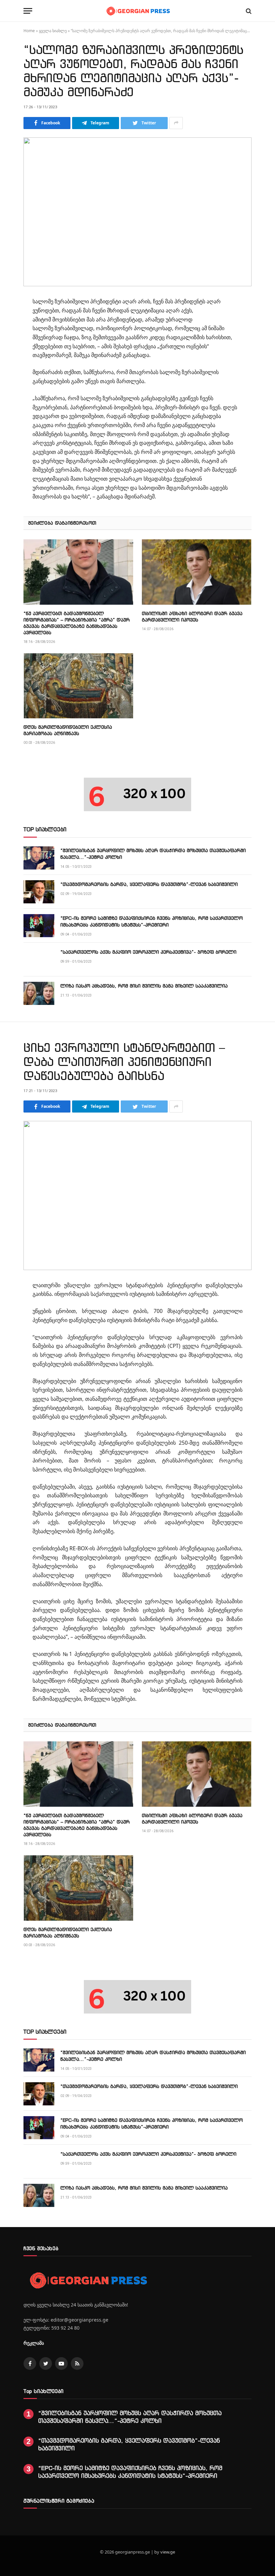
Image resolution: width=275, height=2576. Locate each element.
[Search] (248, 11)
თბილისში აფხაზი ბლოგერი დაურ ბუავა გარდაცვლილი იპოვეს (192, 616)
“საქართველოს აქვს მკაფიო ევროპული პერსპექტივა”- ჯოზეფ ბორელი (148, 952)
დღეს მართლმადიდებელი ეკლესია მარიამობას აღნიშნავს (68, 730)
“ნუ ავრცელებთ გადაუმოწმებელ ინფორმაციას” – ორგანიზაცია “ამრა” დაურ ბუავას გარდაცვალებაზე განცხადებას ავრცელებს (77, 623)
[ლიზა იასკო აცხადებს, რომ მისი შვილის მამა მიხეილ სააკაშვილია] (39, 993)
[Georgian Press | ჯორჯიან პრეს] (137, 11)
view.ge (168, 2552)
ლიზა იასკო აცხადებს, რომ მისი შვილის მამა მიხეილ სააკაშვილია (144, 986)
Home (29, 31)
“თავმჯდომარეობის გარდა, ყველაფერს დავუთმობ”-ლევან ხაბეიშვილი (149, 884)
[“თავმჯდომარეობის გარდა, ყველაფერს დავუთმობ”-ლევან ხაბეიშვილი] (39, 892)
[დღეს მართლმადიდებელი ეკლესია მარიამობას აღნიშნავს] (78, 686)
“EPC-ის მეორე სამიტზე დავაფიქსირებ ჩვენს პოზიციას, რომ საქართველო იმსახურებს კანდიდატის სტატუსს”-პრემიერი (152, 921)
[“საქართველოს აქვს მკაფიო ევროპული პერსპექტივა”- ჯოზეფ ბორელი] (39, 960)
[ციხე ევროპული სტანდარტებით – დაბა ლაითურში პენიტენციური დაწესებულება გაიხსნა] (137, 1195)
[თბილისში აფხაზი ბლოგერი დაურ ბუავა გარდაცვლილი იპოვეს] (197, 572)
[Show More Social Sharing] (176, 123)
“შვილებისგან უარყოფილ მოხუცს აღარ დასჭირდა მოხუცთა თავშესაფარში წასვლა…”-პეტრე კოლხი (153, 854)
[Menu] (28, 11)
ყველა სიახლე (53, 31)
